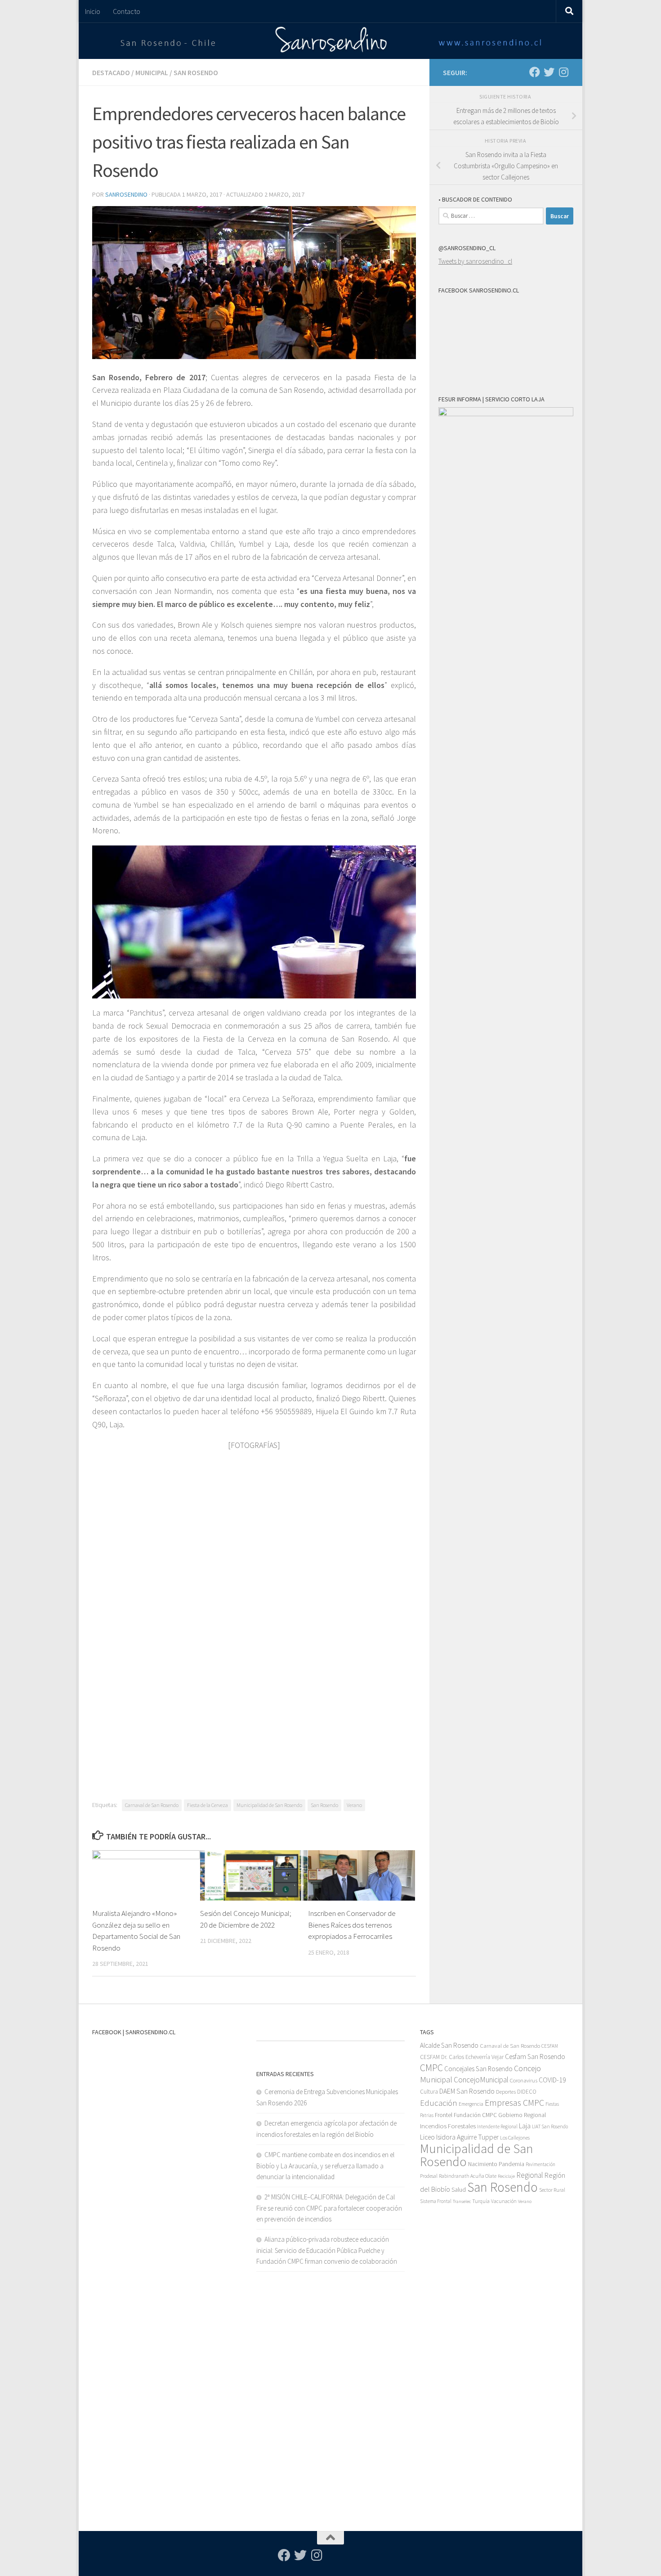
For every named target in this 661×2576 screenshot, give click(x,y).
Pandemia (511, 2164)
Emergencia (471, 2104)
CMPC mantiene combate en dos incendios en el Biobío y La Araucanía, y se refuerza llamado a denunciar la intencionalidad (325, 2166)
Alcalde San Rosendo (449, 2045)
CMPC (431, 2068)
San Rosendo (196, 72)
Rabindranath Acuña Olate (468, 2176)
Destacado (111, 72)
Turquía (481, 2201)
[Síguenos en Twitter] (549, 72)
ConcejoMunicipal (481, 2080)
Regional (530, 2175)
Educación (439, 2103)
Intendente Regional (497, 2126)
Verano (354, 1805)
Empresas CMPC (514, 2102)
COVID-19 (552, 2080)
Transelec (462, 2201)
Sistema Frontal (436, 2201)
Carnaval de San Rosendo (152, 1805)
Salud (459, 2189)
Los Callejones (515, 2138)
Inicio (93, 11)
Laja (525, 2126)
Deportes (506, 2092)
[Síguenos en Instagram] (563, 72)
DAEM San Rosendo (467, 2091)
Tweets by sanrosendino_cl (475, 261)
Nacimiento (483, 2164)
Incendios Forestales (448, 2126)
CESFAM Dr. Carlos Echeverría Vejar (462, 2057)
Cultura (429, 2092)
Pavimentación (540, 2164)
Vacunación (504, 2201)
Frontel (444, 2115)
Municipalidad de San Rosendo (269, 1805)
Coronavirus (524, 2080)
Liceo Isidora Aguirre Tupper (459, 2137)
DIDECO (527, 2092)
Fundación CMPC (475, 2115)
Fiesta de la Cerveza (208, 1805)
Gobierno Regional (522, 2115)
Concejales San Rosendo (478, 2069)
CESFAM (550, 2046)
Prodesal (429, 2176)
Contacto (127, 11)
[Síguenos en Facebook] (535, 72)
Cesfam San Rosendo (535, 2057)
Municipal (152, 72)
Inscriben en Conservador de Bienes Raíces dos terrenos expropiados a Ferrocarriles (352, 1925)
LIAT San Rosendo (550, 2126)
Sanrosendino (126, 194)
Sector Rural (552, 2190)
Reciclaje (506, 2176)
